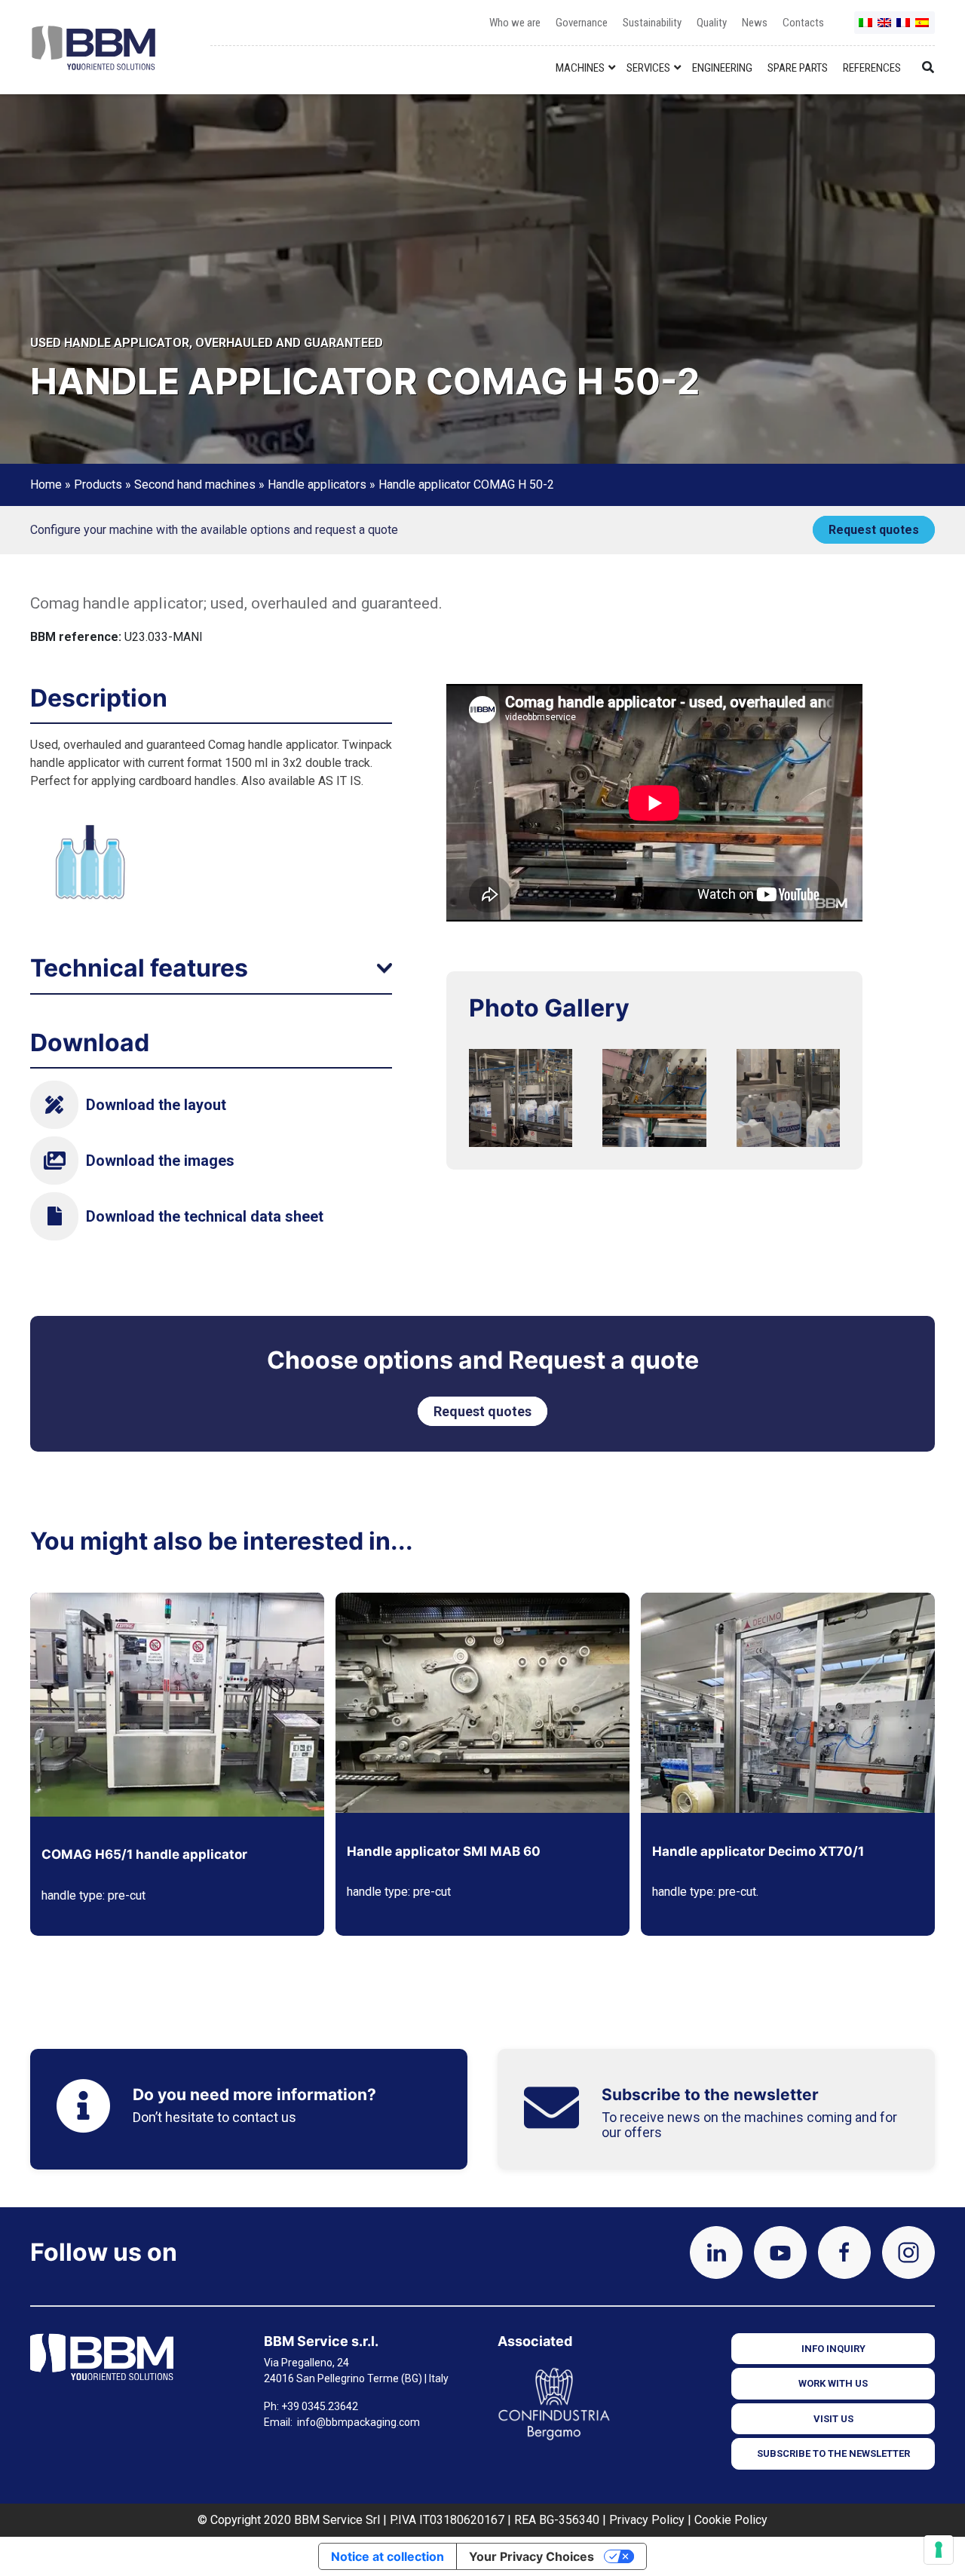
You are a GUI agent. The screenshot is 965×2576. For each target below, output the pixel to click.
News (755, 23)
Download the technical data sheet (205, 1216)
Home (46, 485)
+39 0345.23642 (320, 2406)
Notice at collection (388, 2556)
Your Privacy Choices (532, 2556)
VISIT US (833, 2419)
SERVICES (648, 68)
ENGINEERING (722, 68)
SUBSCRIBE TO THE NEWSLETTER (833, 2453)
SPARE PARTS (798, 68)
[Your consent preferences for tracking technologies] (939, 2550)
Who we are (515, 23)
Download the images (160, 1161)
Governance (582, 23)
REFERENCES (872, 68)
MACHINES (580, 68)
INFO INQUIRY (833, 2349)
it (866, 28)
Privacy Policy (647, 2520)
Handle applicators (317, 485)
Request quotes (874, 530)
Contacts (803, 23)
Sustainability (652, 23)
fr (904, 28)
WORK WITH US (833, 2383)
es (923, 28)
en (885, 28)
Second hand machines (195, 485)
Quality (712, 23)
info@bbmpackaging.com (358, 2422)
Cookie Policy (731, 2520)
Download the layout (156, 1105)
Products (98, 485)
